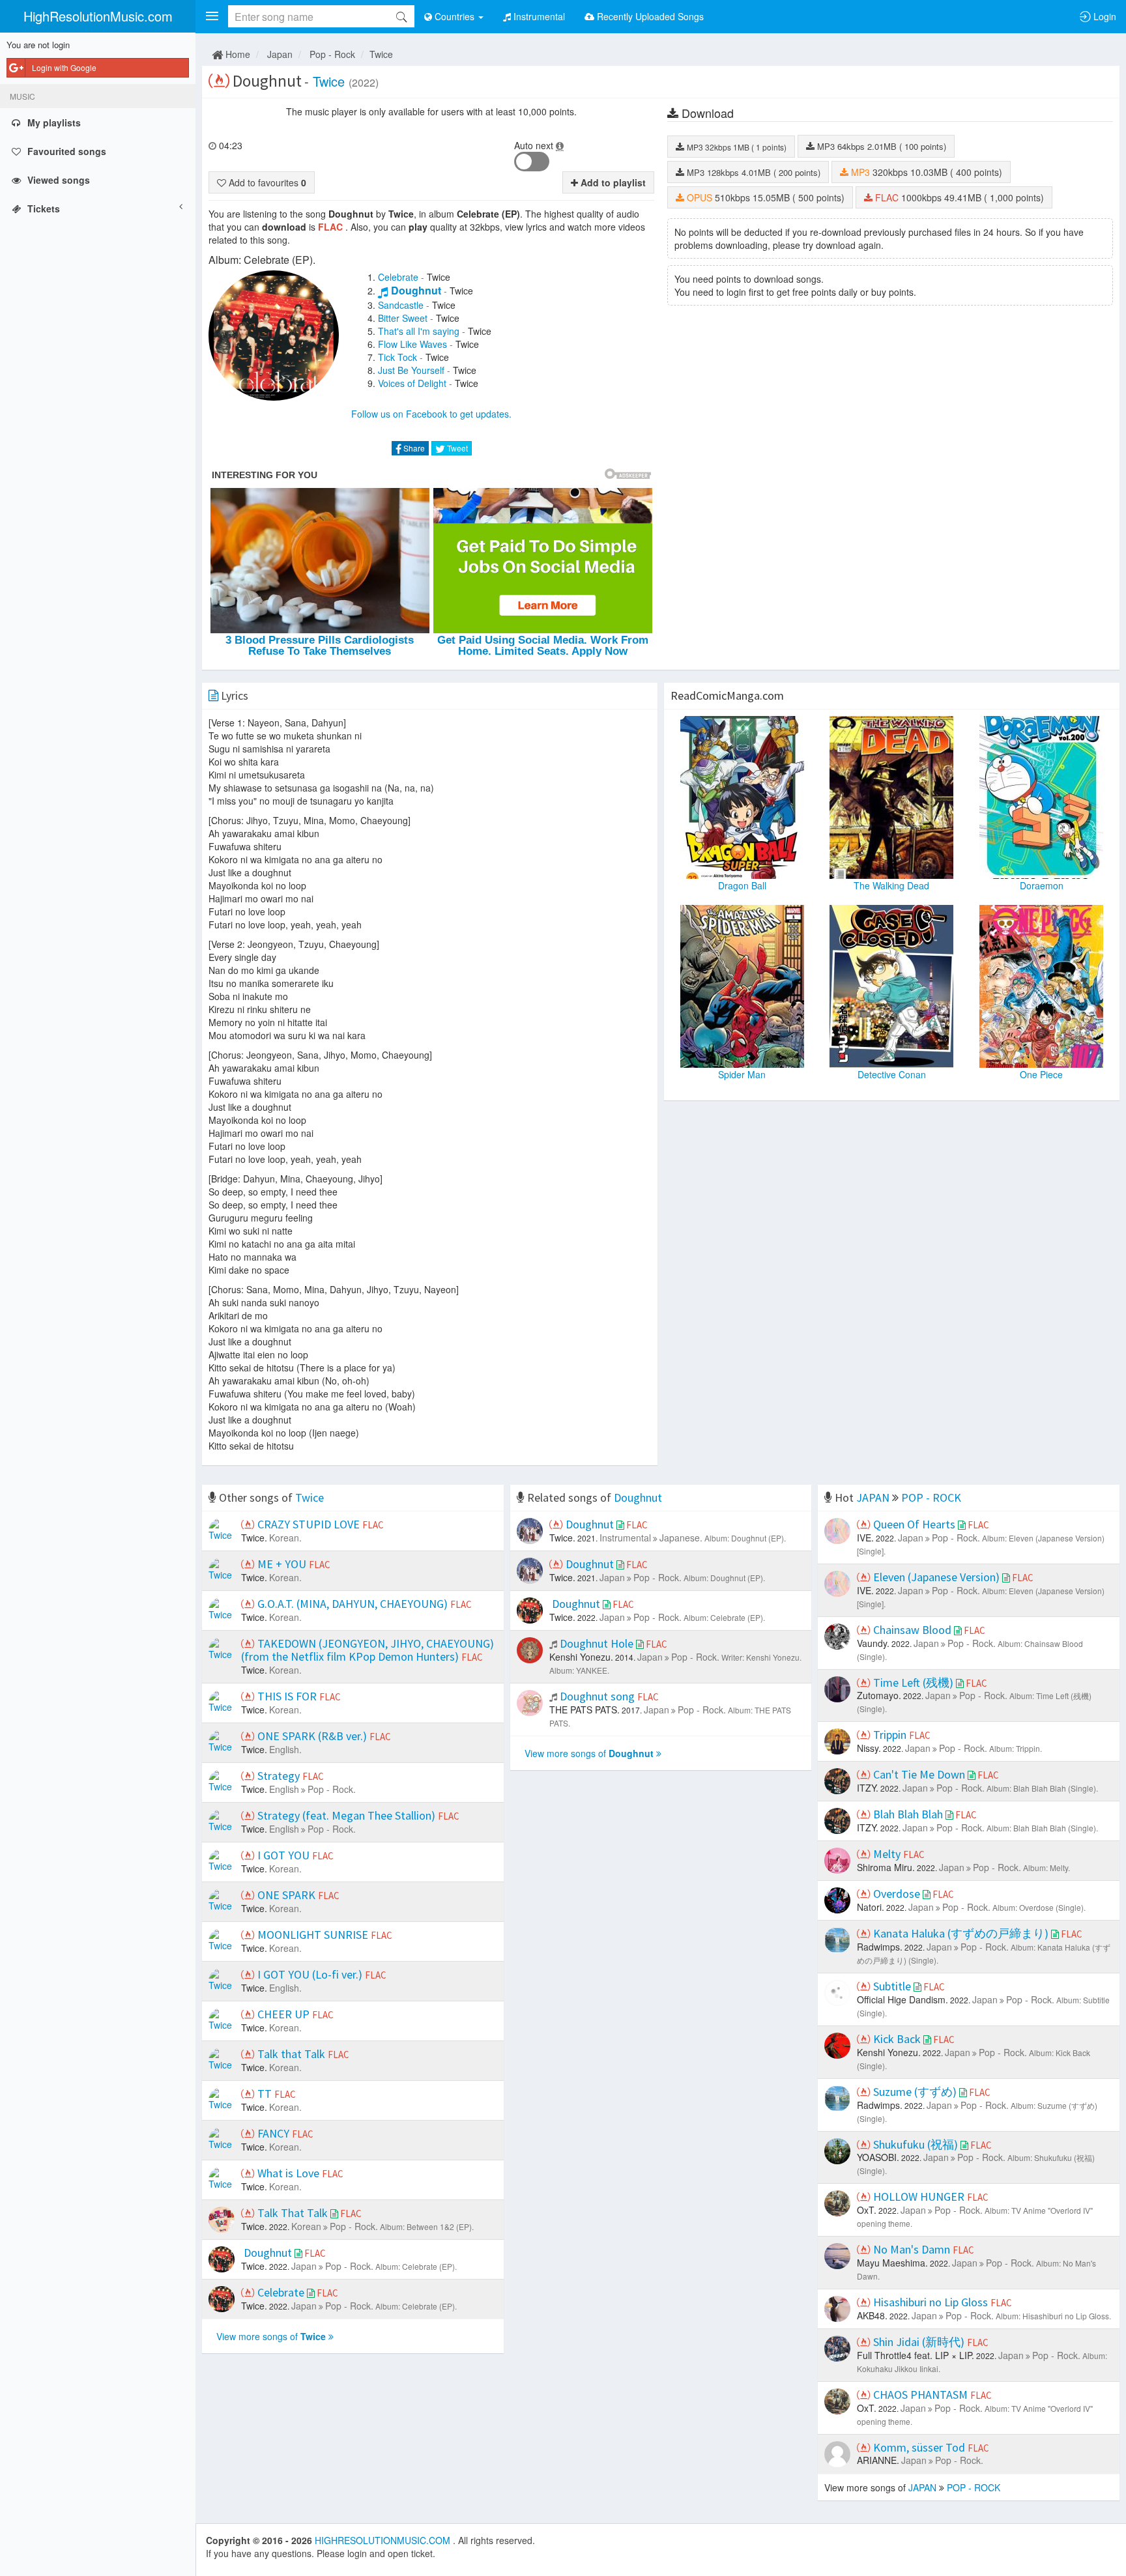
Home (237, 54)
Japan (280, 54)
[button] (212, 16)
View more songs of (271, 2336)
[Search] (401, 16)
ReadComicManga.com (727, 695)
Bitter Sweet (403, 318)
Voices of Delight (412, 383)
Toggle (532, 162)
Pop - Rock (332, 54)
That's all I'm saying (419, 331)
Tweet (456, 448)
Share (413, 448)
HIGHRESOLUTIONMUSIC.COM (384, 2540)
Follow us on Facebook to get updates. (431, 414)
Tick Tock (397, 357)
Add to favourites (266, 182)
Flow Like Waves (412, 344)
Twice (381, 54)
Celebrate (398, 277)
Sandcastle (401, 305)
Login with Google (64, 67)
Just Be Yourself (411, 370)
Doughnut (416, 290)
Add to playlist (612, 182)
